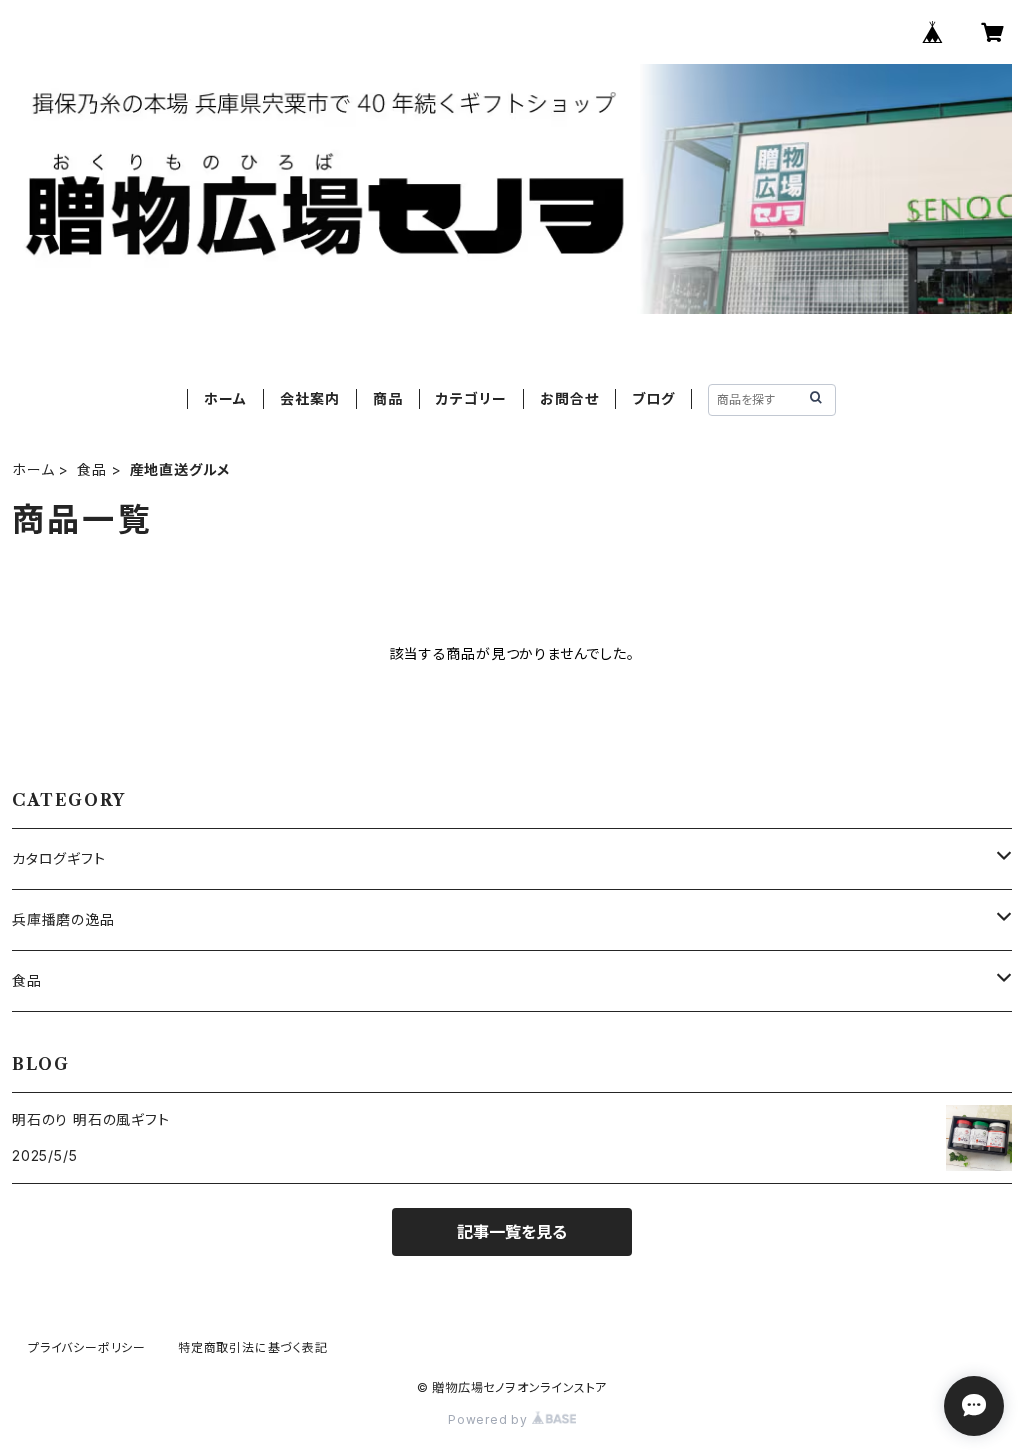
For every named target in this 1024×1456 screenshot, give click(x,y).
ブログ (653, 398)
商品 (388, 398)
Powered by (490, 1419)
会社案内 (309, 398)
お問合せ (569, 398)
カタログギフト (59, 858)
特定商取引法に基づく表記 (253, 1347)
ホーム (225, 398)
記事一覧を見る (512, 1232)
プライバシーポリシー (87, 1347)
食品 (92, 469)
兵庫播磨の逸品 (63, 919)
